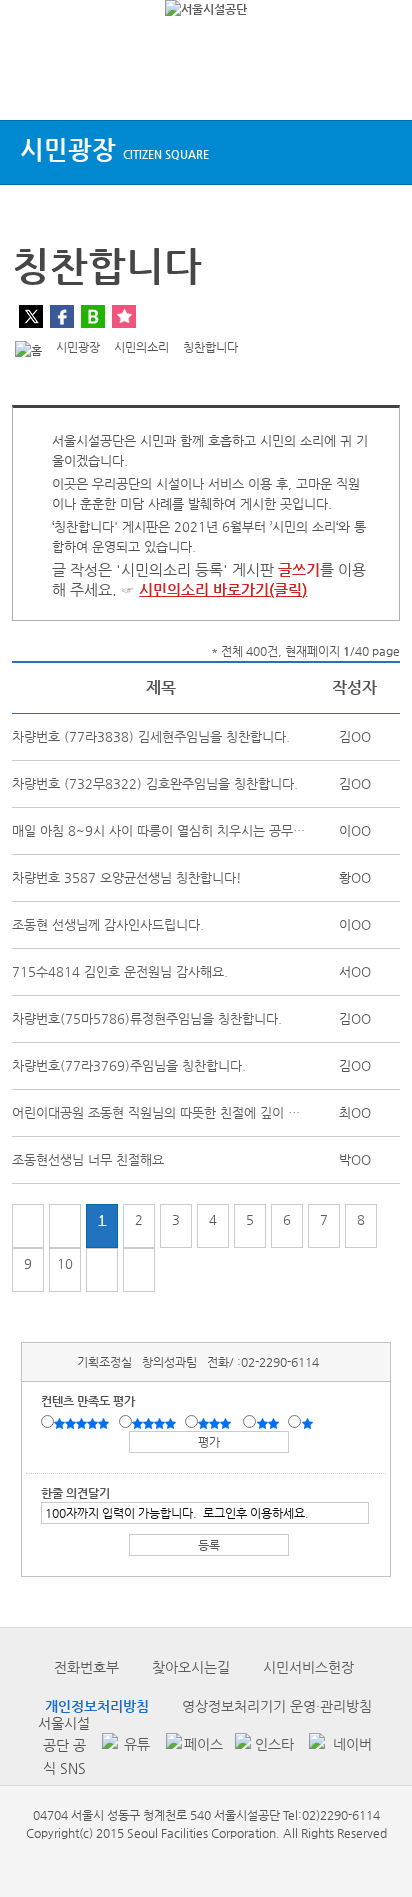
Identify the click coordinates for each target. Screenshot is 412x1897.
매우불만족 (308, 1423)
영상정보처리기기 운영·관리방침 (277, 1706)
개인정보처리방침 (97, 1706)
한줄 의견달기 (75, 1493)
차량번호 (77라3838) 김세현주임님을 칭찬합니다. (151, 736)
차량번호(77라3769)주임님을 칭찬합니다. (129, 1065)
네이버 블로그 (93, 316)
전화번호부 (86, 1667)
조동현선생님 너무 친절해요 (88, 1159)
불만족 (269, 1423)
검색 (378, 82)
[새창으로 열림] (124, 1745)
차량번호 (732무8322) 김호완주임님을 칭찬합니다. (155, 783)
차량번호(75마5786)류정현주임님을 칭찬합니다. (147, 1018)
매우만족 (84, 1423)
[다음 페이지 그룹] (102, 1270)
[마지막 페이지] (139, 1270)
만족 (156, 1423)
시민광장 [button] (114, 149)
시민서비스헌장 (308, 1667)
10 (65, 1263)
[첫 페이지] (28, 1226)
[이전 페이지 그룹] (65, 1226)
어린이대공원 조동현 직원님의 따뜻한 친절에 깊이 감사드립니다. (188, 1112)
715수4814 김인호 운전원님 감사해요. (120, 971)
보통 (218, 1423)
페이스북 (62, 316)
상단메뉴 (32, 82)
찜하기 (124, 316)
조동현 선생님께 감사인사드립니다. (108, 924)
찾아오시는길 (191, 1667)
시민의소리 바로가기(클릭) (223, 589)
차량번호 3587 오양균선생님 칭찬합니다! (127, 877)
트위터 (31, 316)
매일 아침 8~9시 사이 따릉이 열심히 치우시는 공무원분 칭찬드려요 (196, 830)
